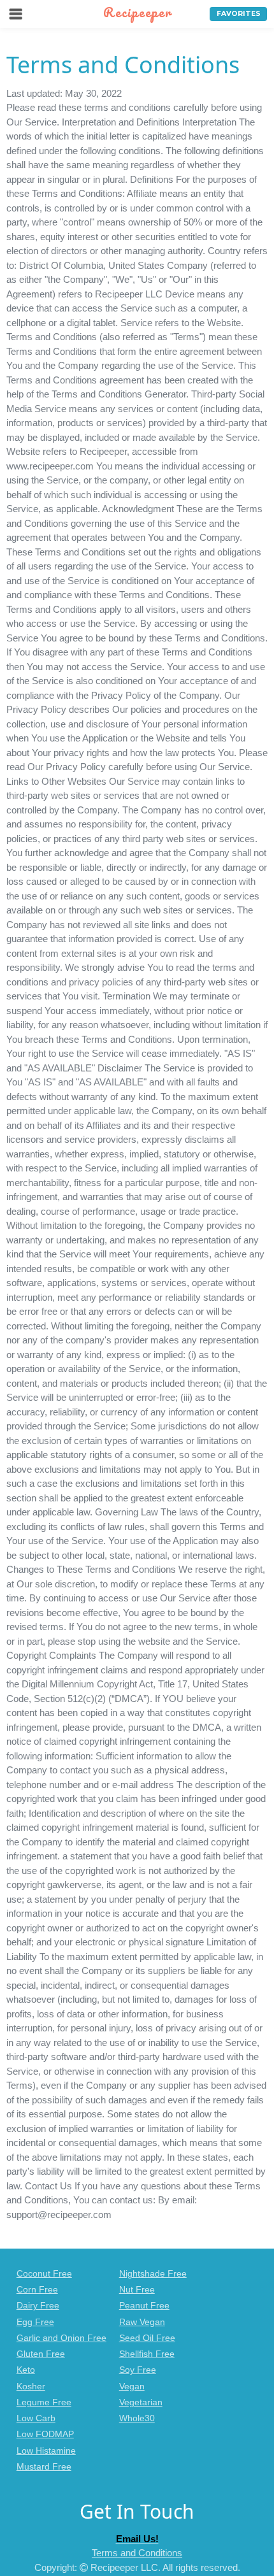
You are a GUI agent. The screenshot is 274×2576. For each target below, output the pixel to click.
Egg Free (35, 2322)
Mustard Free (44, 2467)
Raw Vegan (142, 2322)
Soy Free (138, 2370)
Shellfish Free (147, 2354)
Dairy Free (38, 2306)
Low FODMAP (45, 2434)
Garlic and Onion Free (61, 2338)
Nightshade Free (153, 2274)
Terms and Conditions (137, 2553)
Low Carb (36, 2418)
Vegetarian (141, 2402)
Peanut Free (144, 2306)
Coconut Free (44, 2274)
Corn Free (37, 2290)
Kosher (31, 2386)
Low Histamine (46, 2451)
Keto (26, 2370)
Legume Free (44, 2402)
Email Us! (137, 2539)
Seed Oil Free (147, 2338)
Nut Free (137, 2290)
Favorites (239, 14)
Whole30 (137, 2418)
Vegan (132, 2386)
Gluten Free (41, 2354)
